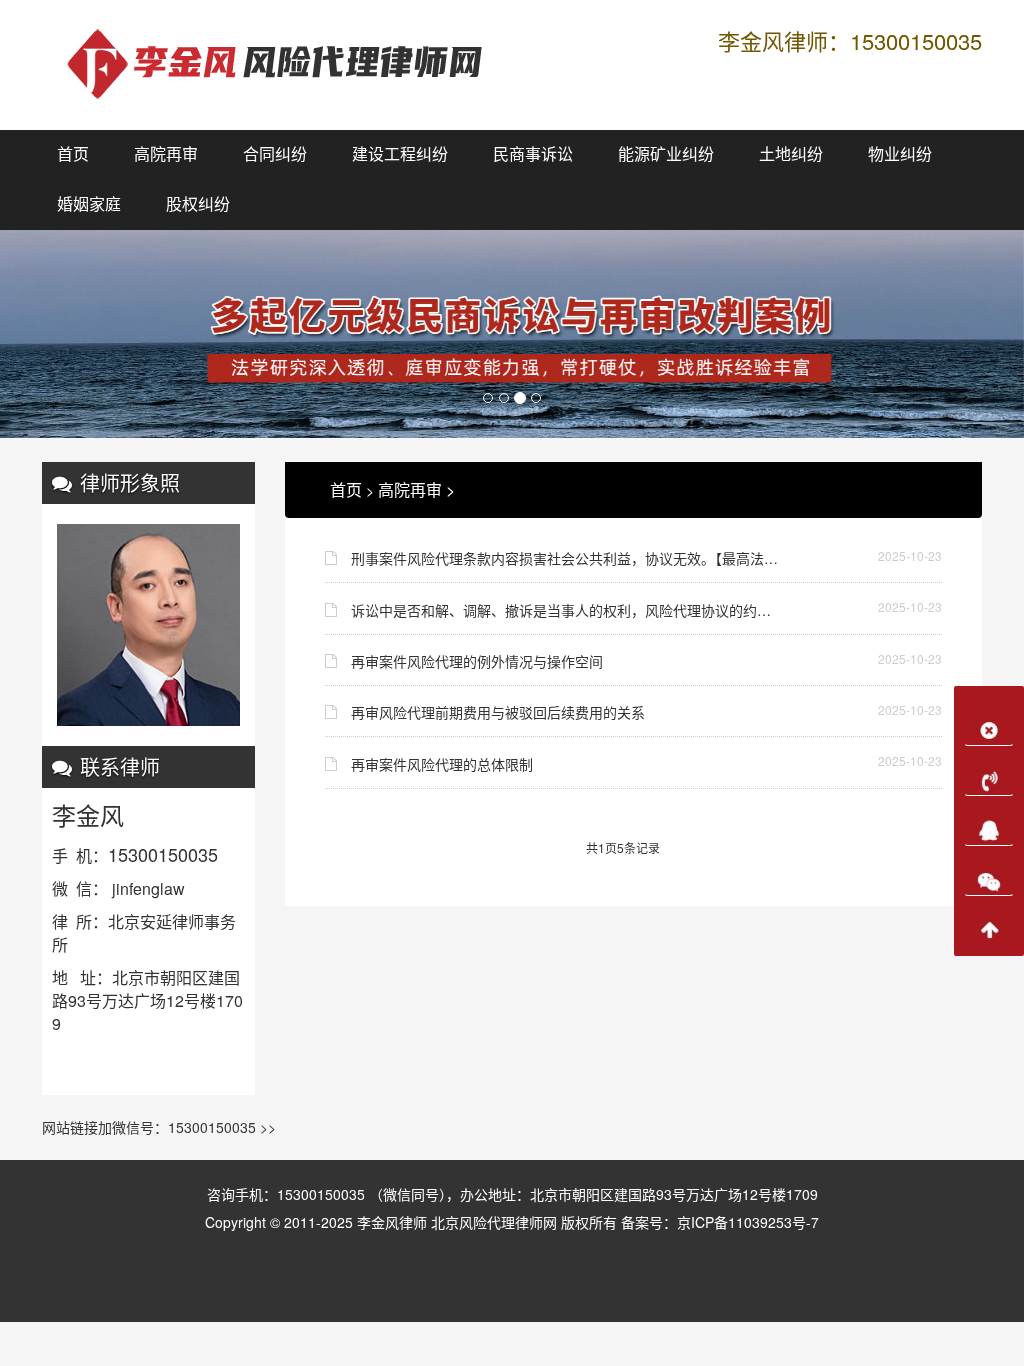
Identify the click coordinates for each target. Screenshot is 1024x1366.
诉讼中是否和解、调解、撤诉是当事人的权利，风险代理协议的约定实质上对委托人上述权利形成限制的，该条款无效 (567, 610)
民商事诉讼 (533, 154)
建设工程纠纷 (400, 154)
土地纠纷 (791, 154)
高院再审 (166, 154)
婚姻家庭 (89, 204)
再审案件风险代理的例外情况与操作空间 (477, 661)
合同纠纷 (275, 154)
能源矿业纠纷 (666, 154)
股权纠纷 (198, 204)
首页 (73, 154)
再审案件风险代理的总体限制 (442, 764)
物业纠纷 (900, 154)
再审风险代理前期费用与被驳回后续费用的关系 (498, 712)
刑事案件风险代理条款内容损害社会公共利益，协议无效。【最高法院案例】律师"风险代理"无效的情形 (567, 558)
